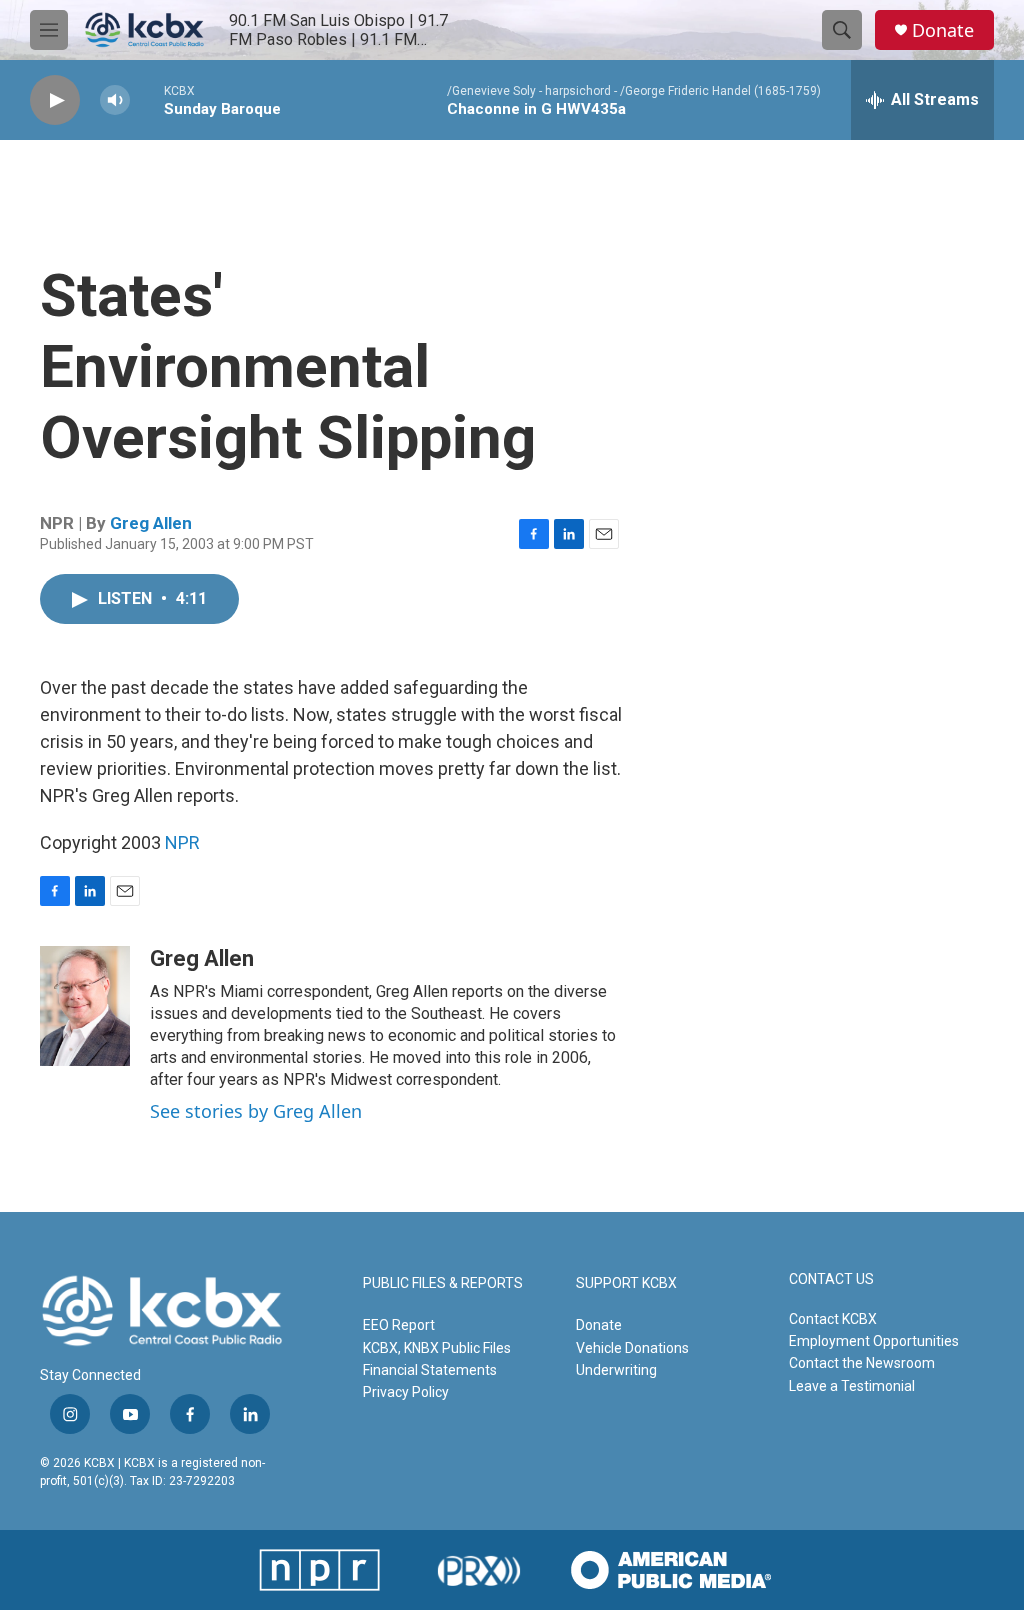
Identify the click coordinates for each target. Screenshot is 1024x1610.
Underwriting (616, 1370)
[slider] (147, 99)
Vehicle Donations (632, 1348)
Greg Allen (151, 523)
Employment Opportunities (874, 1341)
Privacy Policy (406, 1392)
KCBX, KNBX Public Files (437, 1348)
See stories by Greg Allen (256, 1111)
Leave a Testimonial (852, 1386)
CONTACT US (831, 1279)
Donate (943, 30)
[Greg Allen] (85, 1006)
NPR (182, 842)
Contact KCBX (833, 1319)
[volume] (115, 100)
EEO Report (399, 1325)
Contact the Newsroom (862, 1363)
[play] (55, 100)
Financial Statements (430, 1370)
